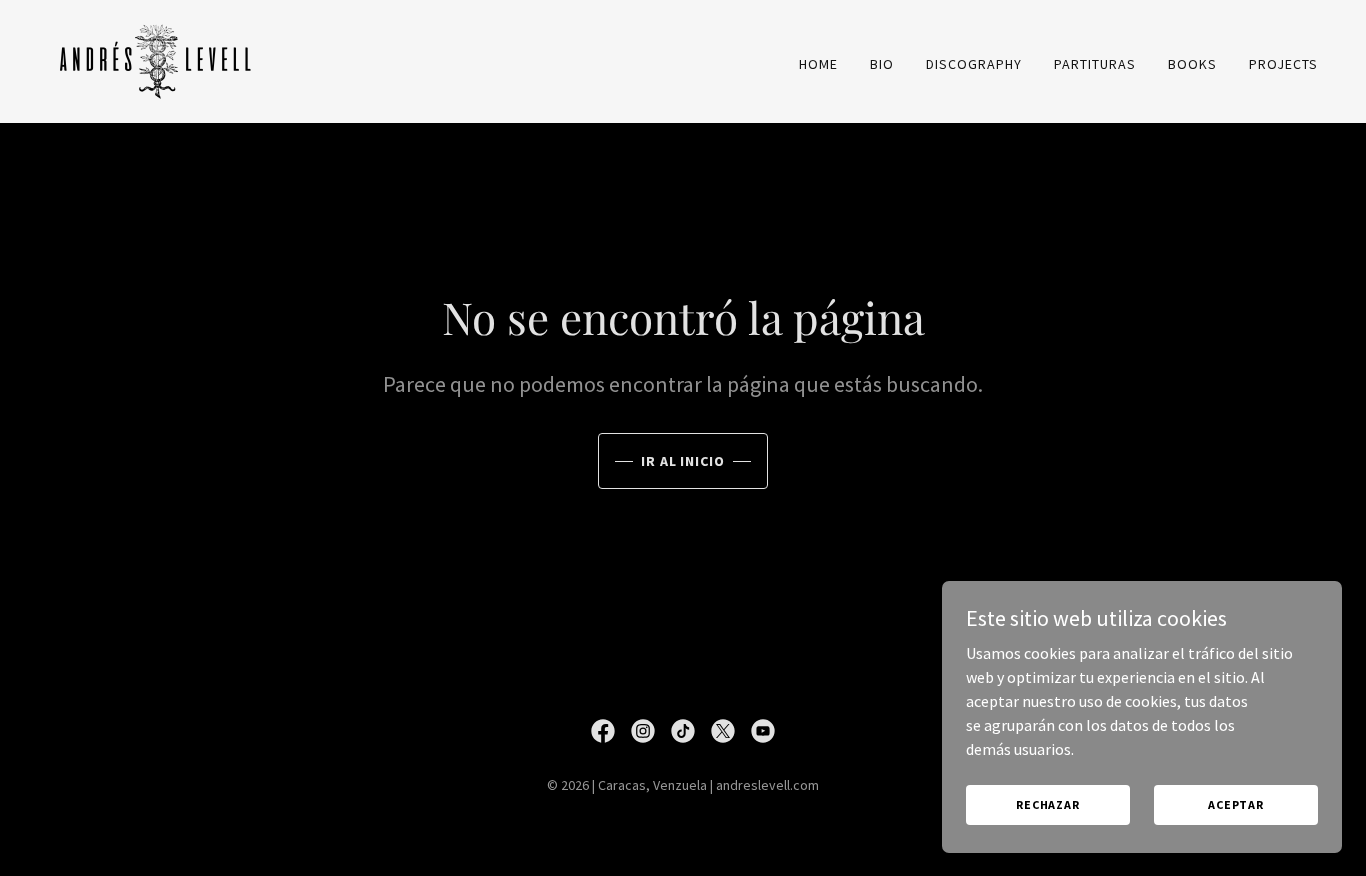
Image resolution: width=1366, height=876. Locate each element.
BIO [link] (882, 64)
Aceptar (1236, 804)
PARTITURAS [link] (1095, 64)
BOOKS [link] (1192, 64)
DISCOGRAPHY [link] (974, 64)
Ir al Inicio (683, 461)
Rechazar (1048, 804)
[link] (156, 59)
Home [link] (818, 64)
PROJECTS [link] (1283, 64)
